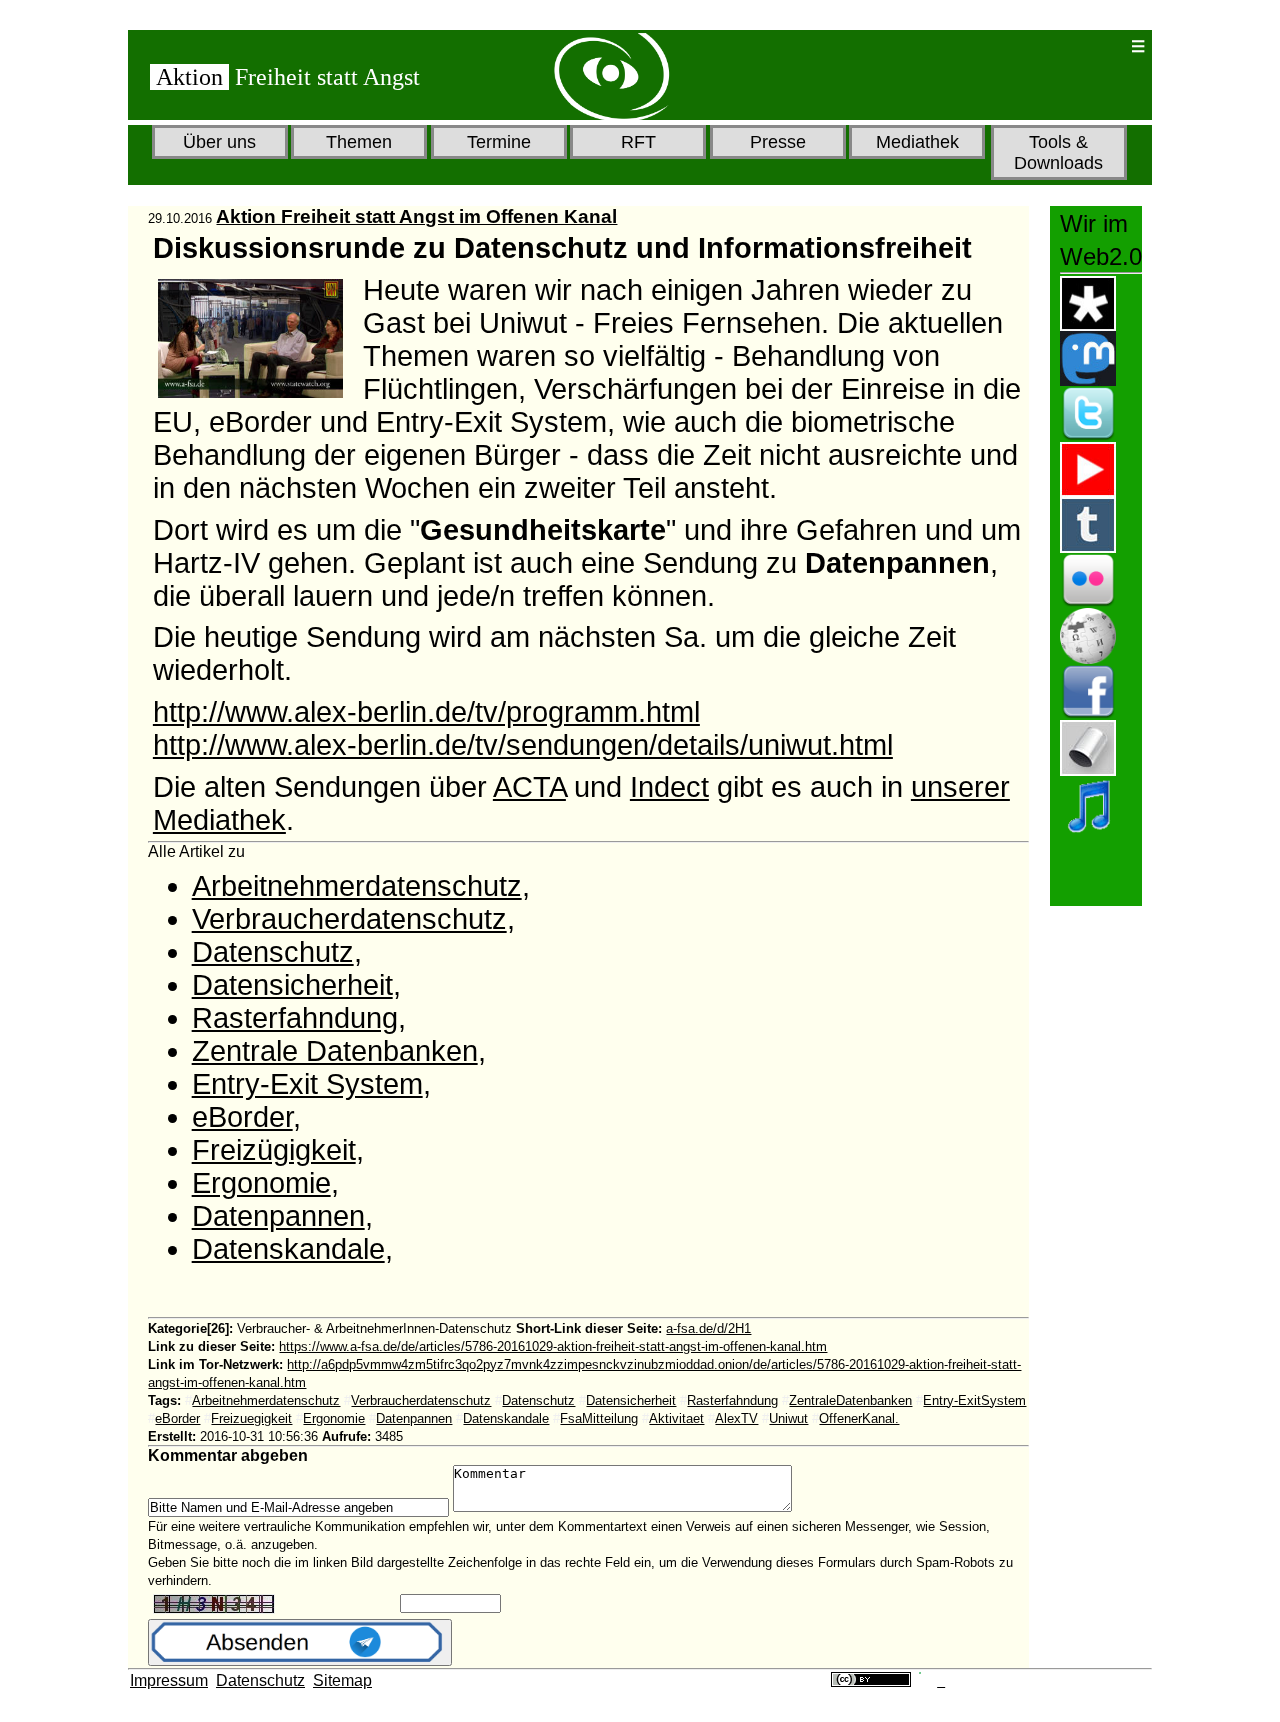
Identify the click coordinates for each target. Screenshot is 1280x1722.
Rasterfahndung (295, 1018)
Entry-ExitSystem (974, 1400)
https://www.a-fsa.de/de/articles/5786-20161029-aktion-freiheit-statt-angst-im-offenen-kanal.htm (553, 1346)
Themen (359, 142)
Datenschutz (273, 952)
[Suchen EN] (1050, 46)
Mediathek (917, 142)
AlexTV (736, 1418)
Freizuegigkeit (251, 1418)
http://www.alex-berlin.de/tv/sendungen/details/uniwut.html (523, 745)
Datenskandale (288, 1249)
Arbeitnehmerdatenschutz (357, 886)
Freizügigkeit (274, 1150)
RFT (638, 142)
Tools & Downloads (1058, 152)
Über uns (219, 142)
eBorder (242, 1117)
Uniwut (788, 1418)
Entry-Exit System (307, 1084)
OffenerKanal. (859, 1418)
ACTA (529, 787)
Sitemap (342, 1680)
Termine (499, 142)
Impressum (169, 1680)
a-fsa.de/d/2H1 (708, 1328)
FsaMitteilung (599, 1418)
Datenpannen (278, 1216)
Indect (669, 787)
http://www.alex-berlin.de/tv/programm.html (426, 712)
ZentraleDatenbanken (850, 1400)
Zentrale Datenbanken (335, 1051)
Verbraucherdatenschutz (349, 919)
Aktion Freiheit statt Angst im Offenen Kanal (416, 216)
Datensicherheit (292, 985)
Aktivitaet (676, 1418)
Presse (778, 142)
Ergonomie (261, 1183)
